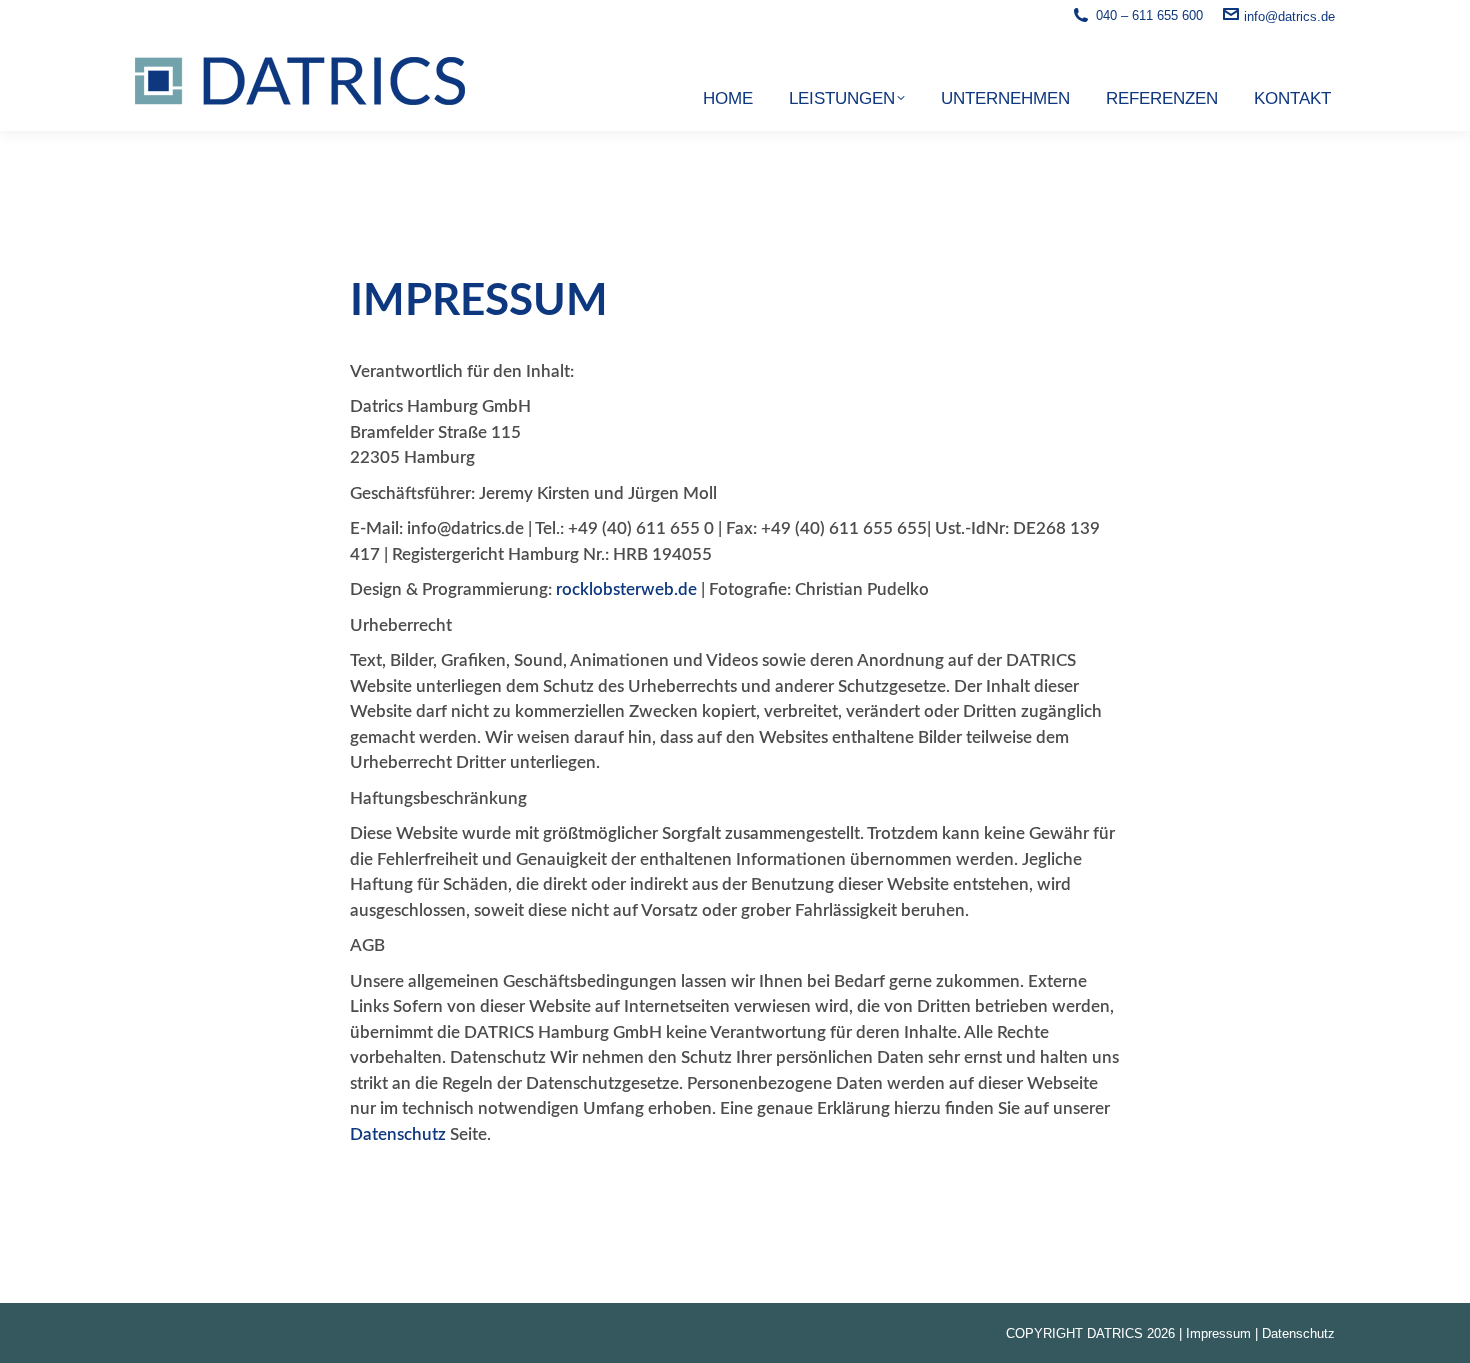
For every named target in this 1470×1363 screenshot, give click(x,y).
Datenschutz (398, 1134)
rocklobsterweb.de (626, 589)
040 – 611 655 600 (1149, 15)
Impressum (1218, 1333)
